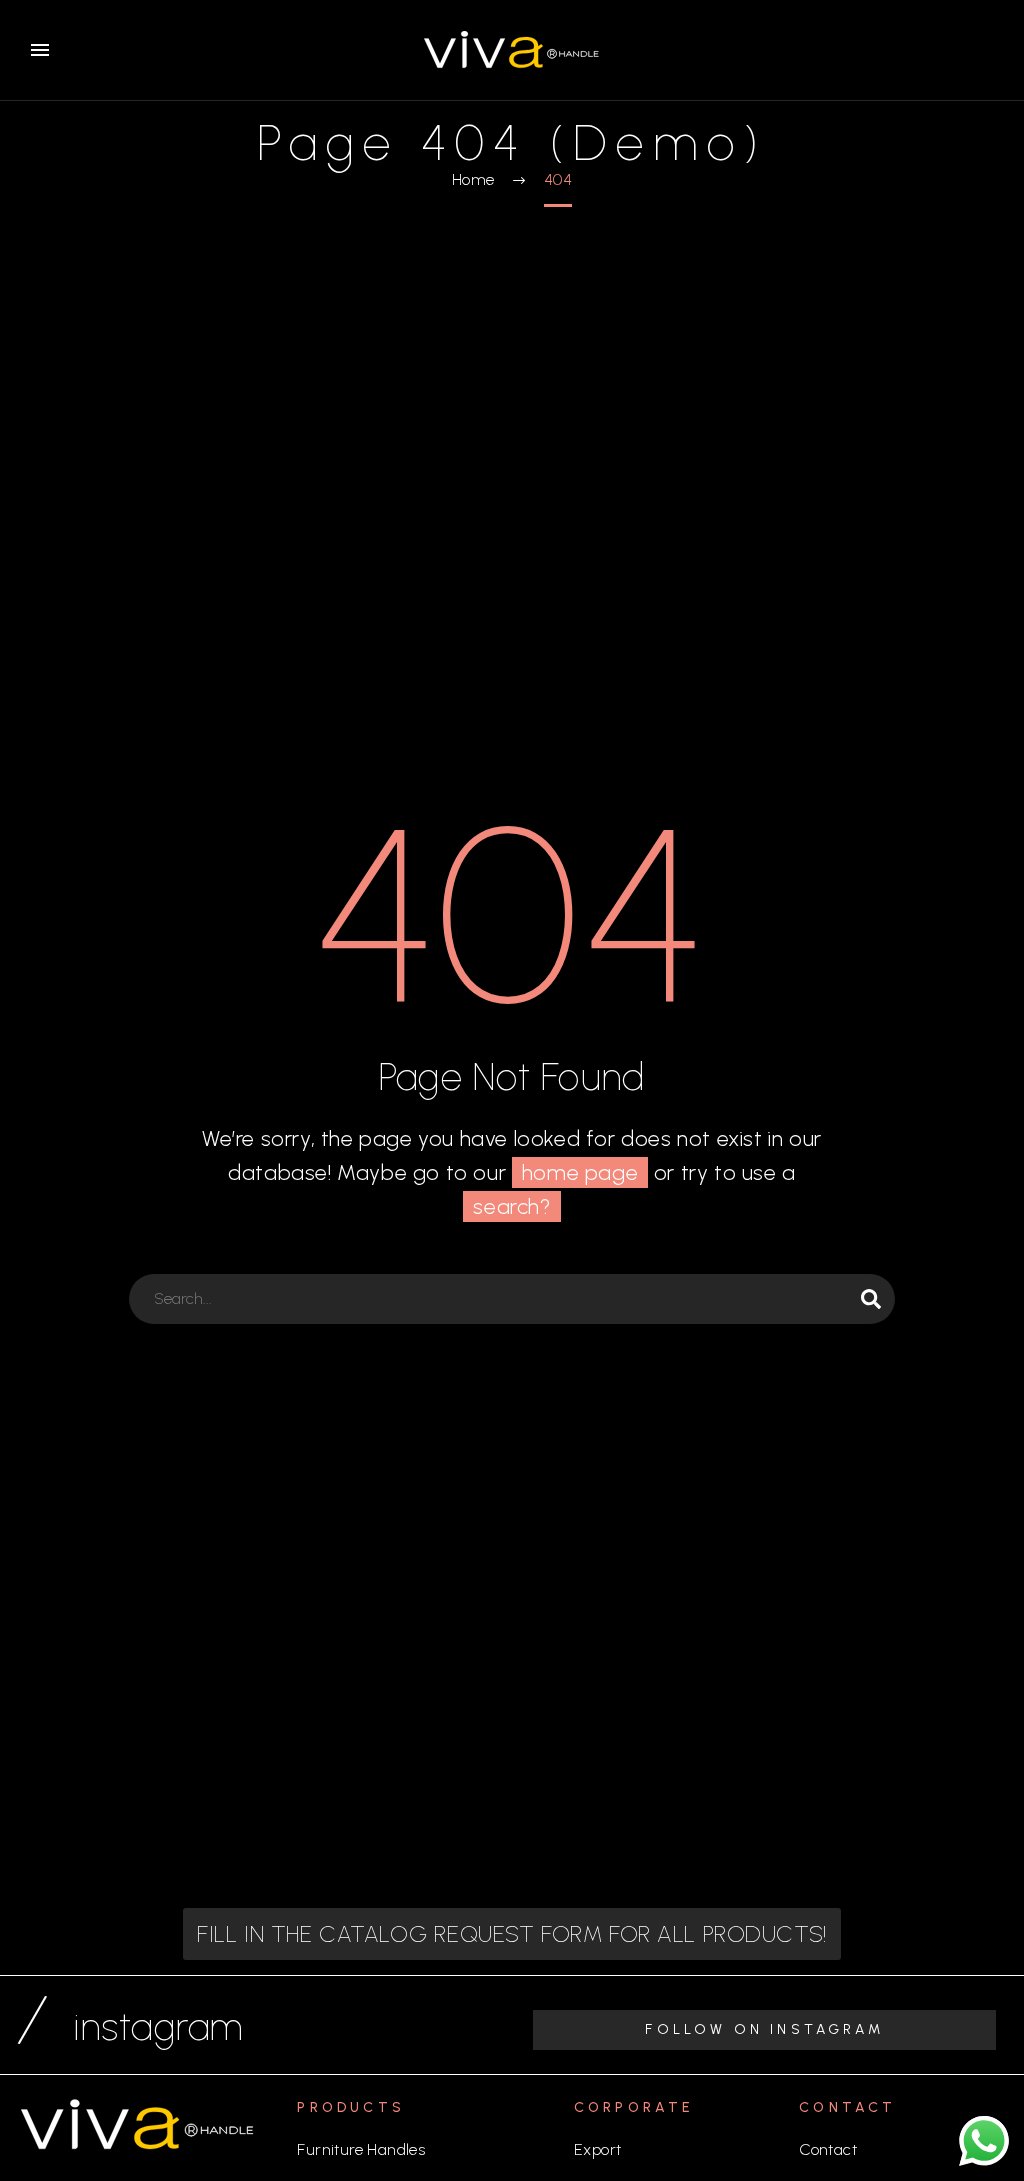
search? (511, 1206)
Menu (40, 50)
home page (580, 1172)
